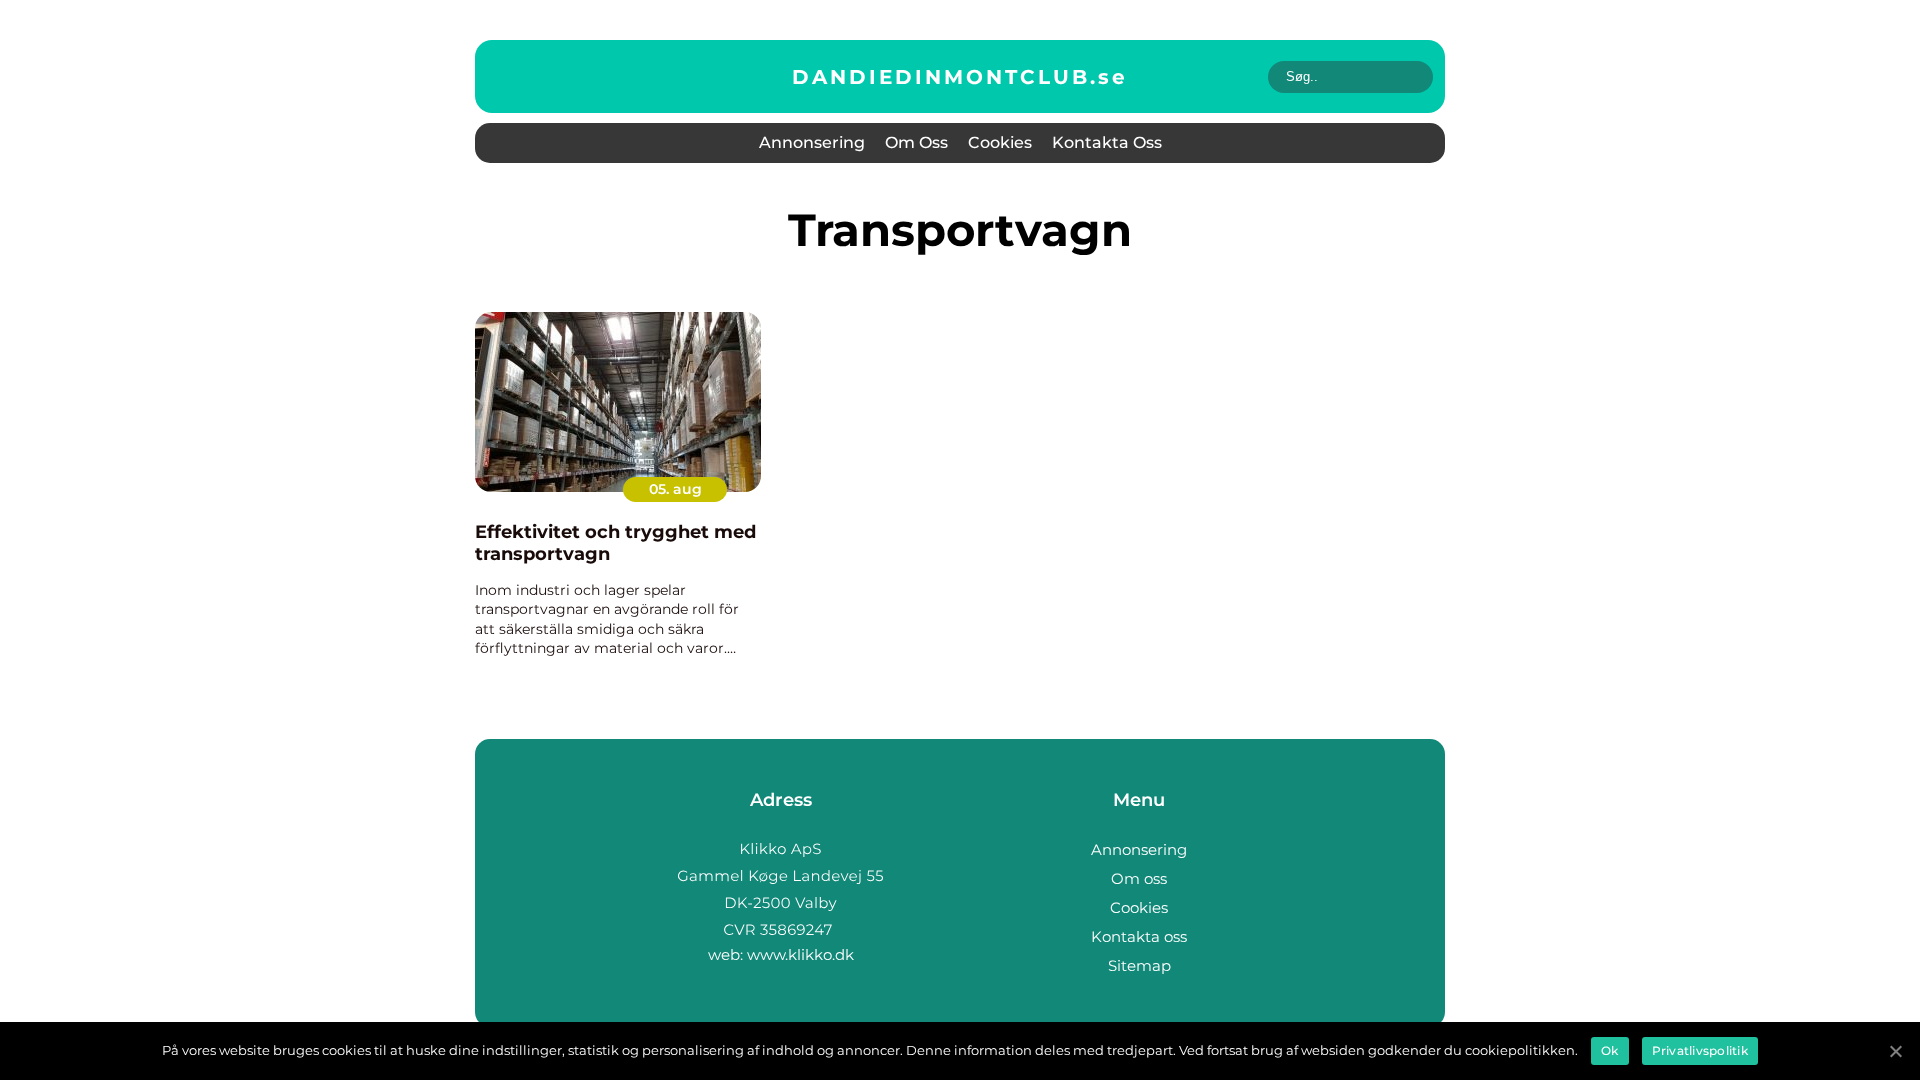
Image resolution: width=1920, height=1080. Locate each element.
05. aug (675, 489)
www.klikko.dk (800, 954)
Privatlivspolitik (1700, 1050)
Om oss (916, 142)
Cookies (1000, 142)
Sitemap (1139, 965)
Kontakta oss (1107, 142)
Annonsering (812, 142)
